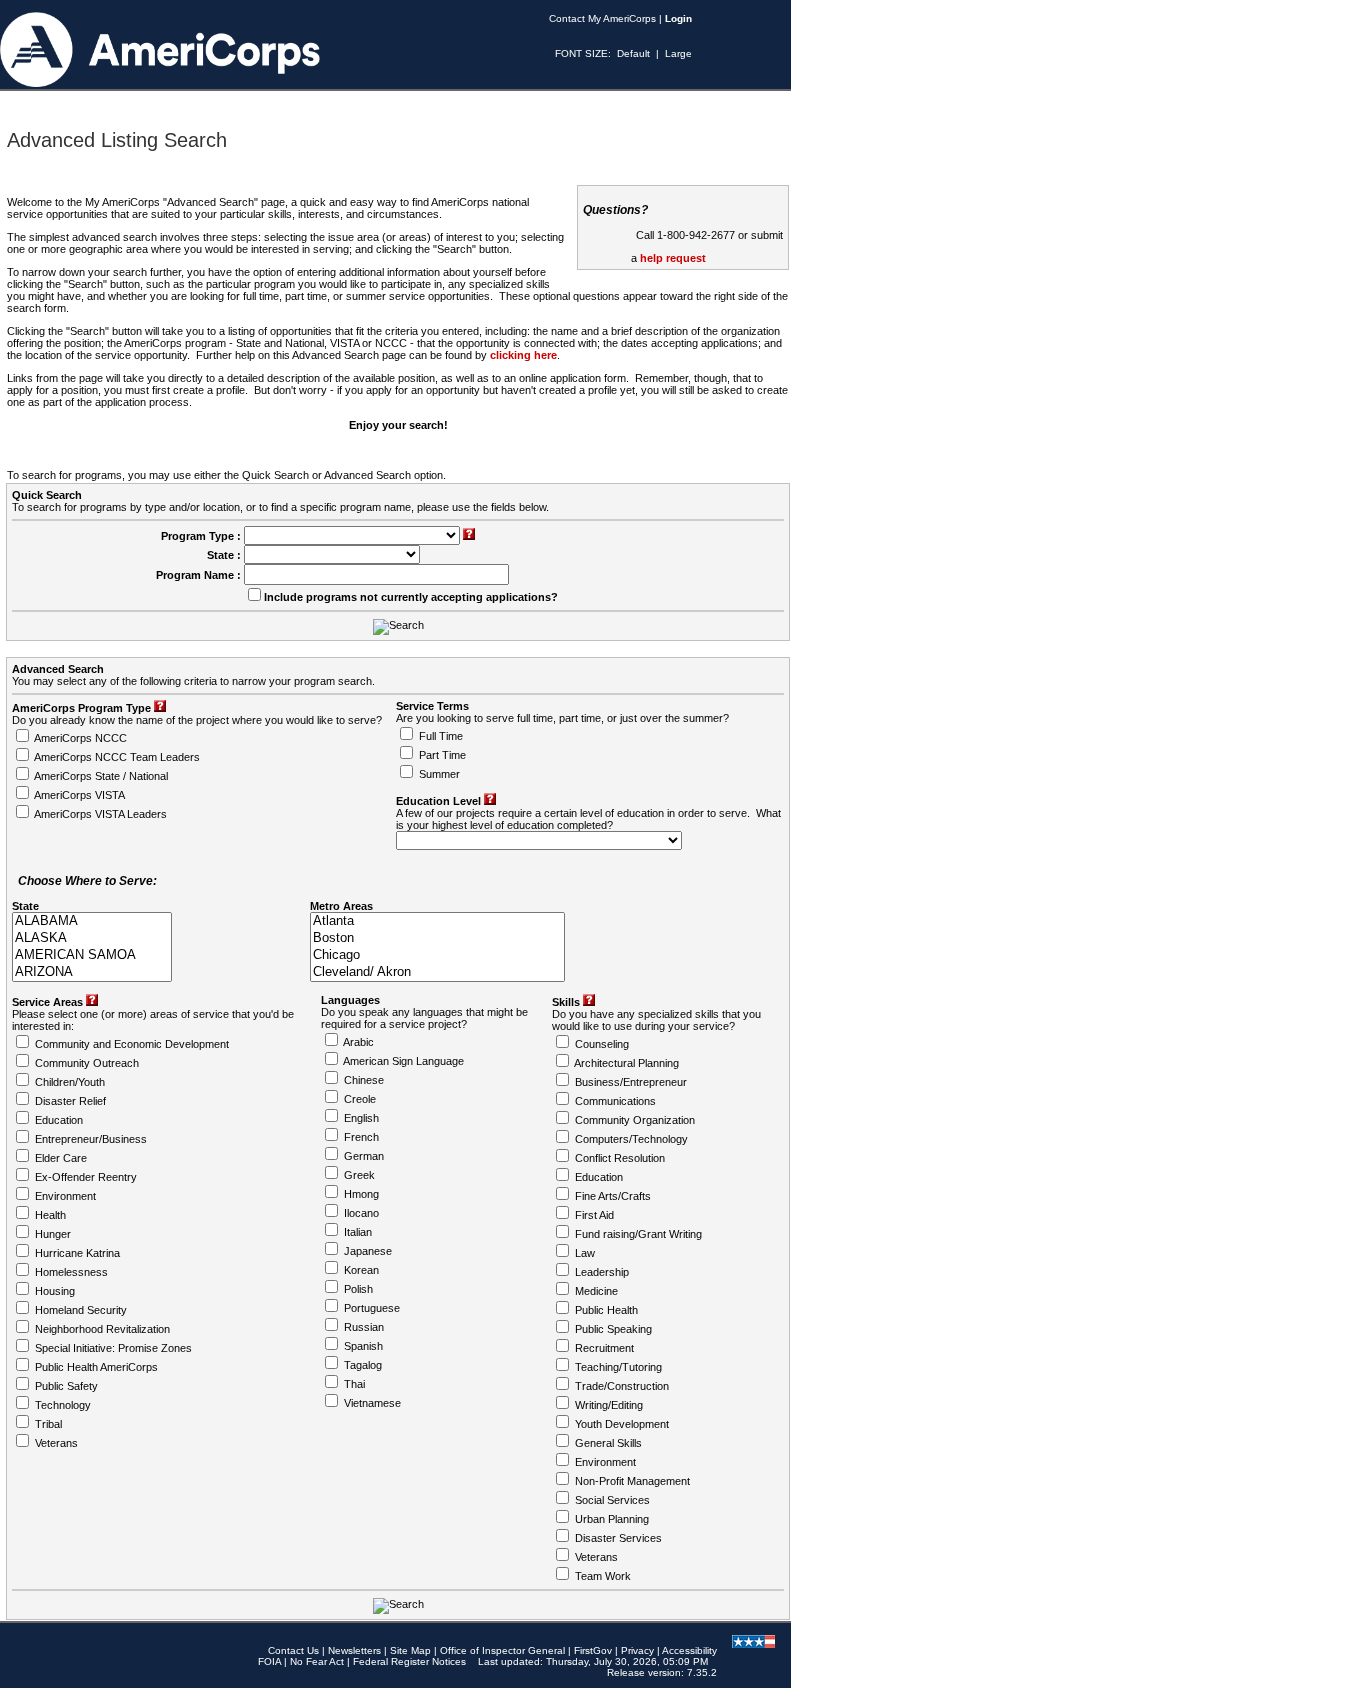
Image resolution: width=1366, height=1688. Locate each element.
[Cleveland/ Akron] (437, 972)
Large (678, 53)
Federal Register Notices (409, 1661)
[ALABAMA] (92, 921)
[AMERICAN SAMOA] (92, 955)
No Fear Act (317, 1661)
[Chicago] (437, 955)
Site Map (410, 1650)
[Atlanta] (437, 921)
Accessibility (689, 1650)
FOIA (269, 1661)
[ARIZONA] (92, 972)
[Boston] (437, 938)
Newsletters (354, 1650)
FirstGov (593, 1650)
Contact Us (293, 1650)
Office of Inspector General (502, 1650)
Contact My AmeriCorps (602, 18)
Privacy (637, 1650)
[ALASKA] (92, 938)
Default (633, 53)
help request (673, 258)
